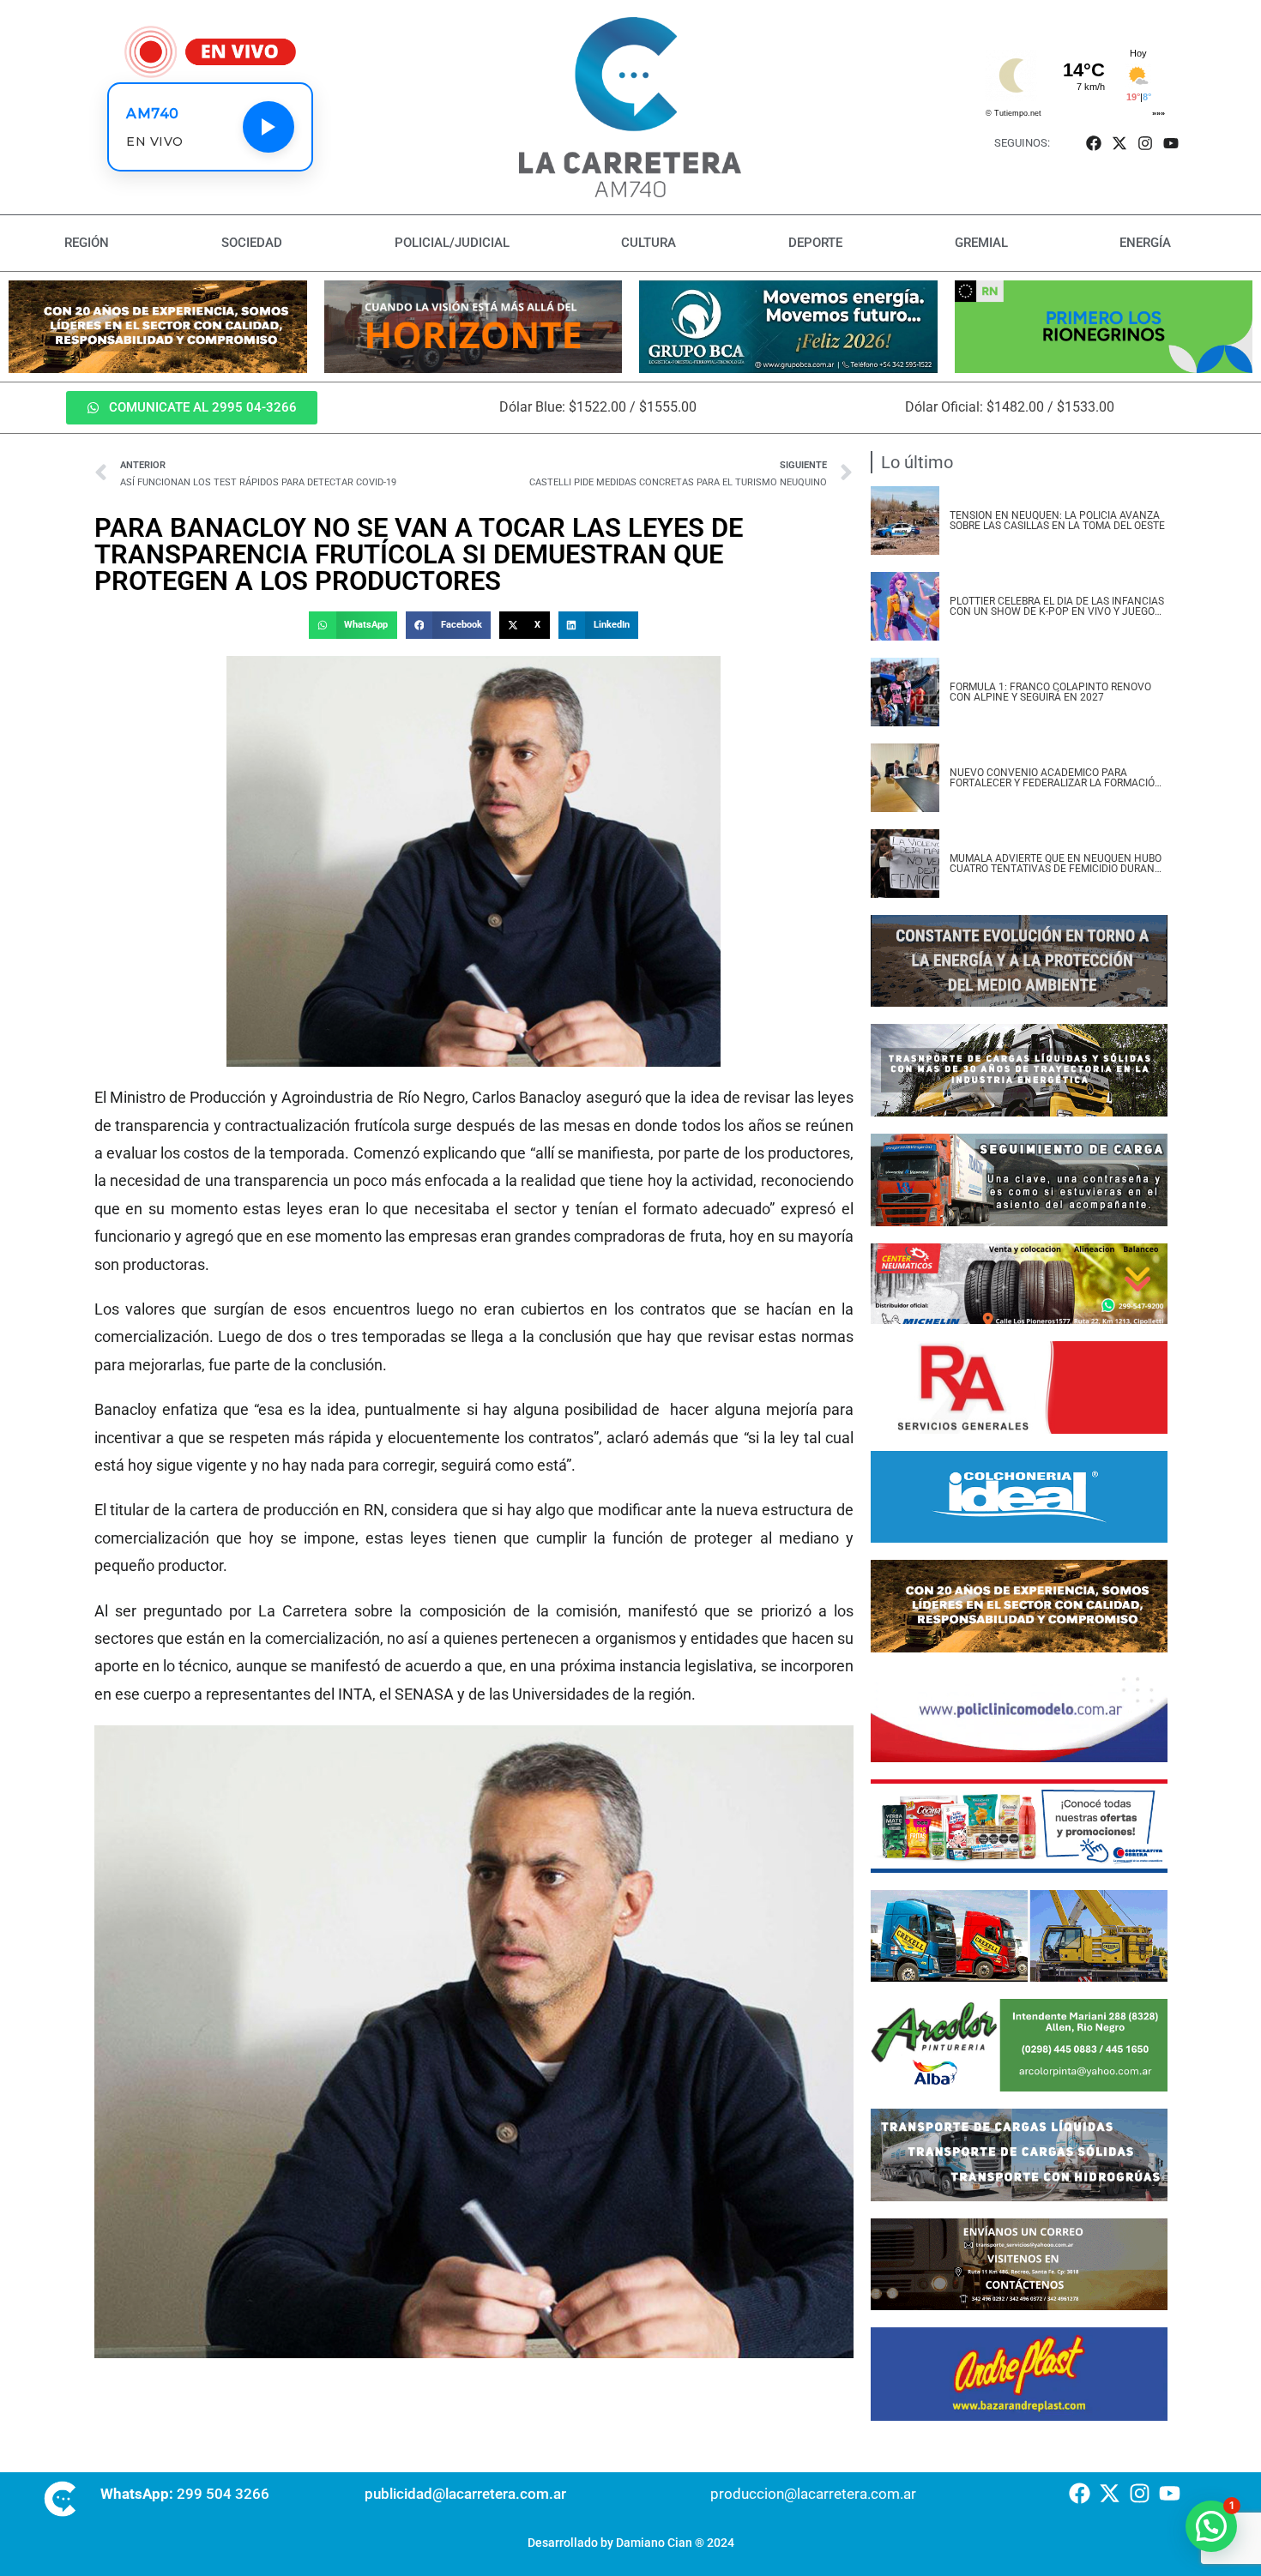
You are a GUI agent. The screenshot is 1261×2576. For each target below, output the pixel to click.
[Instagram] (1146, 143)
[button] (353, 625)
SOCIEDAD (252, 243)
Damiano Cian (654, 2543)
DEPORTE (815, 243)
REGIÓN (87, 243)
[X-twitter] (1119, 143)
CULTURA (649, 243)
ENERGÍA (1145, 243)
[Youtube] (1171, 143)
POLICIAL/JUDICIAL (452, 243)
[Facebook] (1093, 143)
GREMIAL (981, 243)
